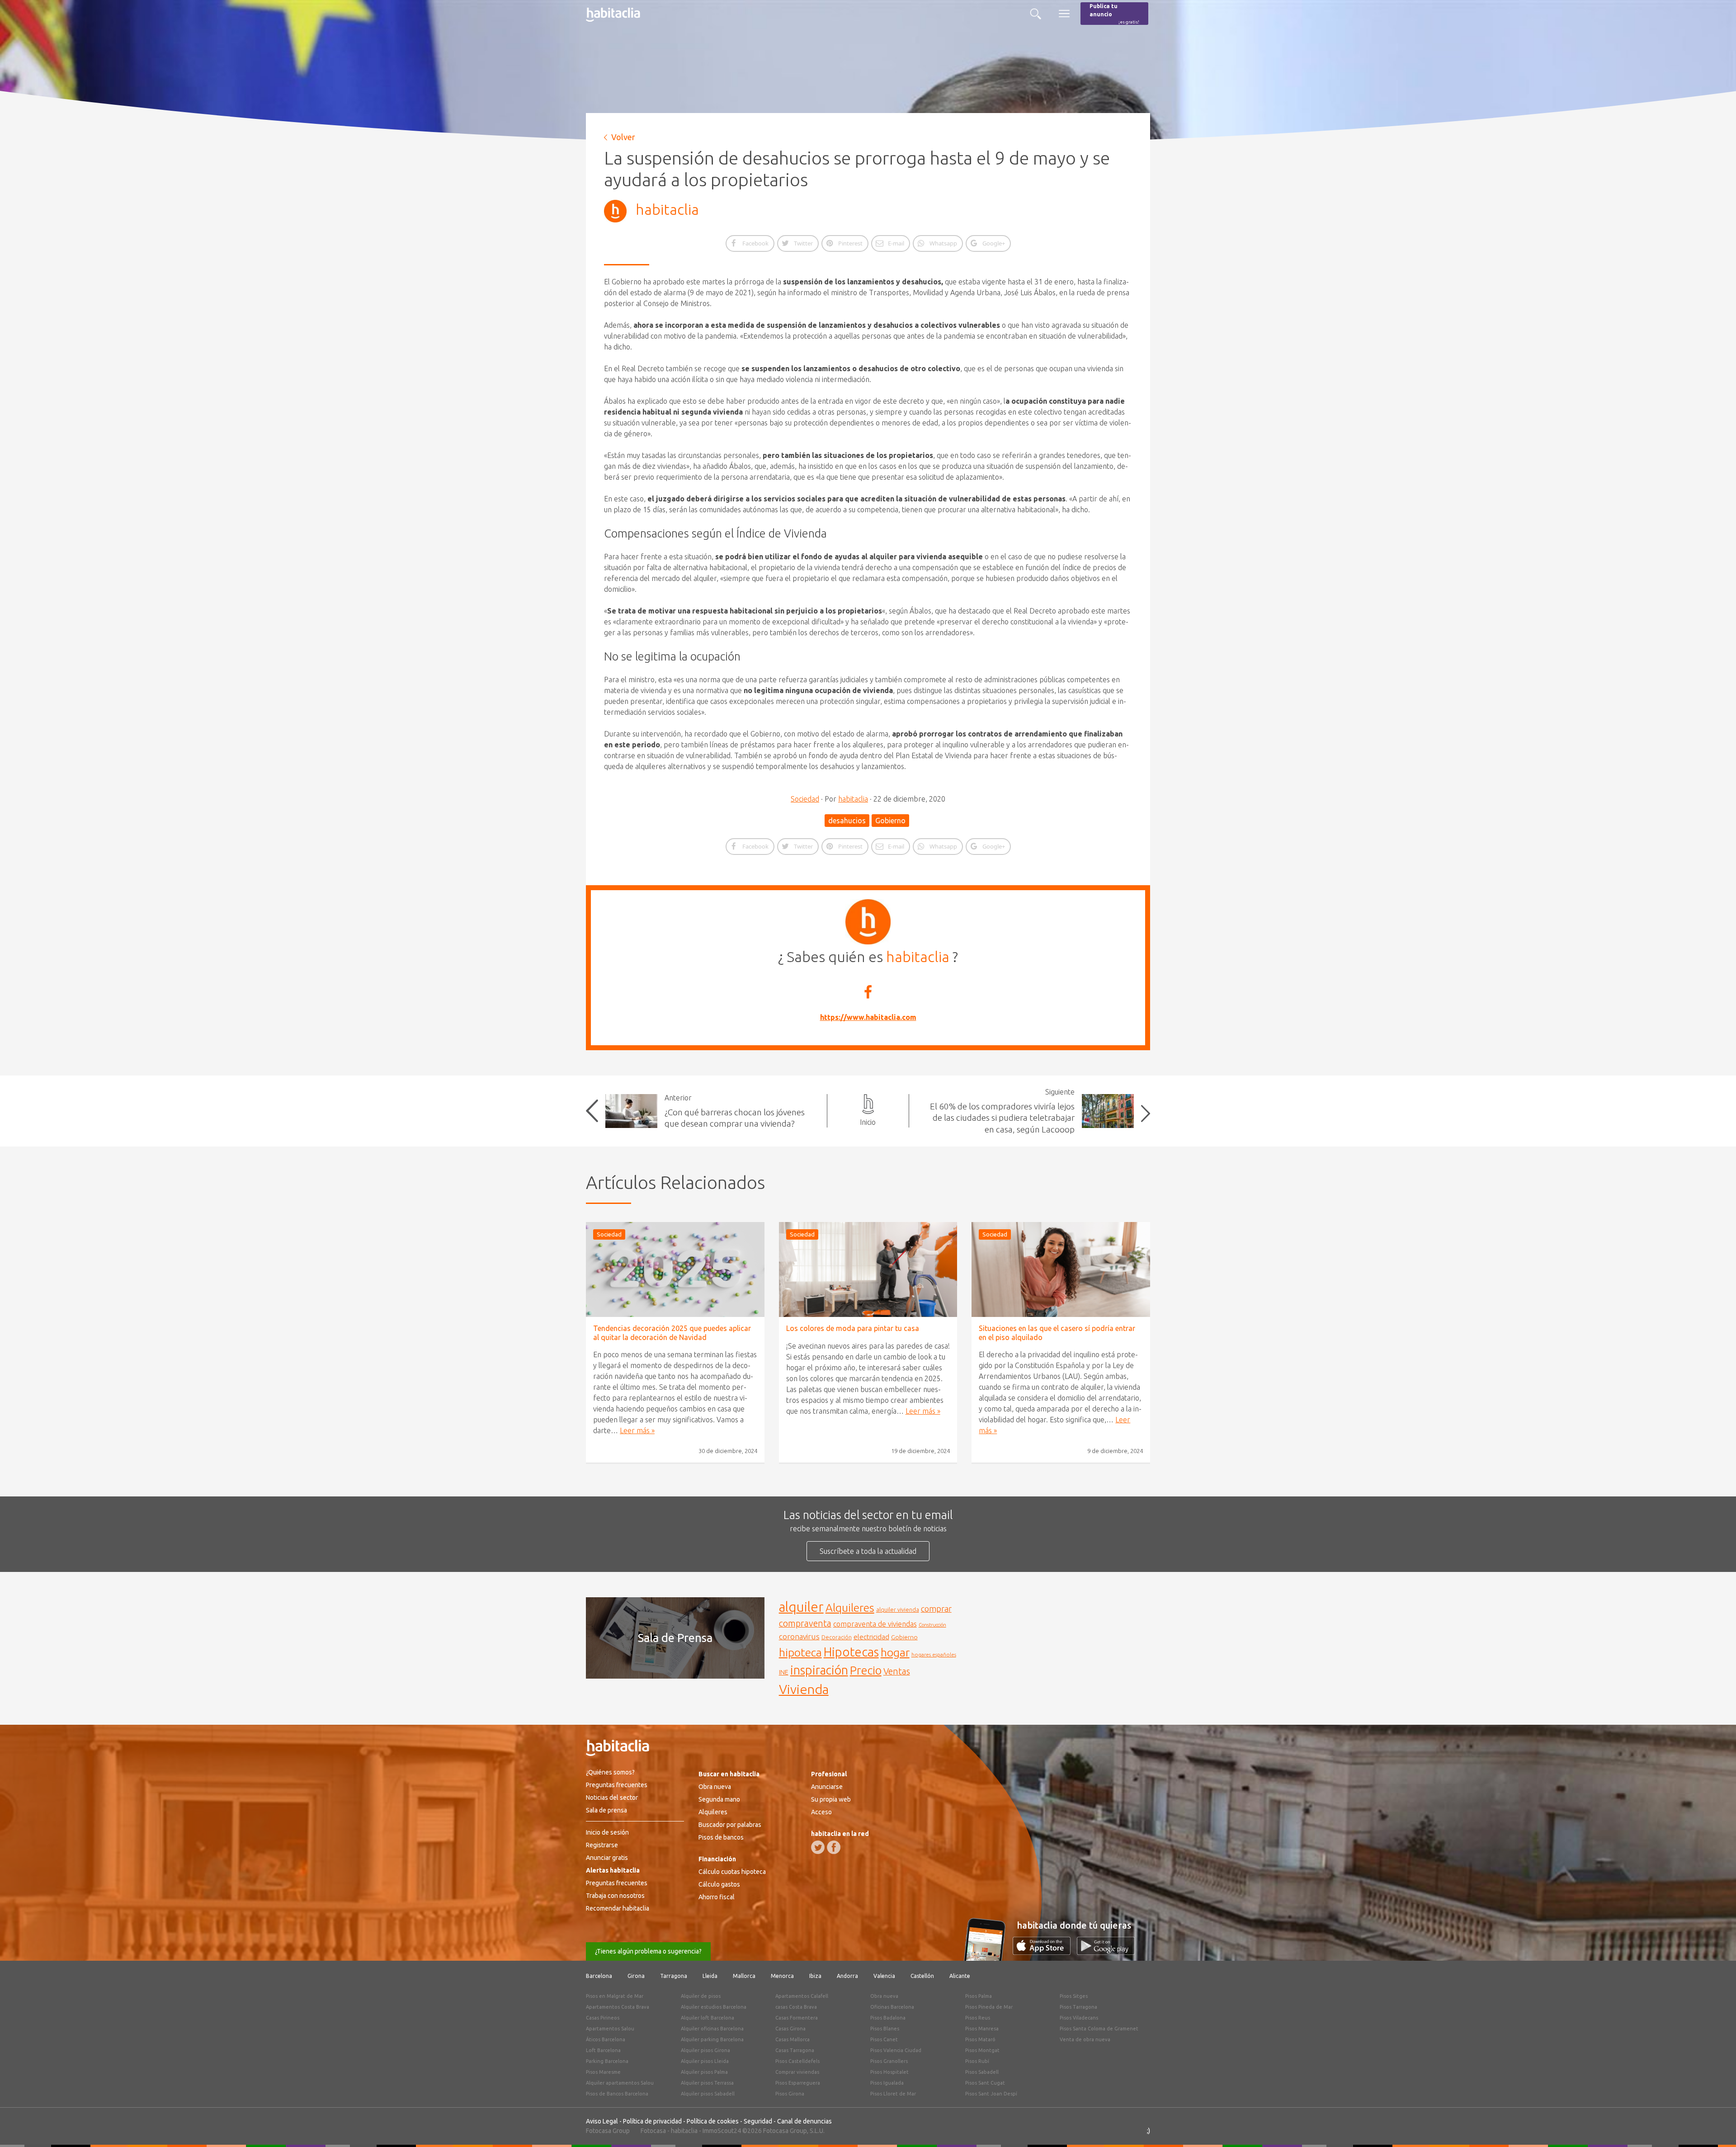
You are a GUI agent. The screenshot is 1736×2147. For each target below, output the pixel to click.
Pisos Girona (790, 2094)
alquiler (801, 1607)
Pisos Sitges (1074, 1996)
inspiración (819, 1670)
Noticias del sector (612, 1798)
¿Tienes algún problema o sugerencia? (648, 1951)
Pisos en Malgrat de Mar (615, 1996)
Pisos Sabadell (982, 2072)
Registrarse (602, 1845)
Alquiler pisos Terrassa (707, 2083)
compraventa (805, 1623)
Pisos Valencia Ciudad (896, 2050)
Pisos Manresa (982, 2029)
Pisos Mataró (980, 2039)
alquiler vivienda (898, 1609)
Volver (623, 137)
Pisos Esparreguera (798, 2083)
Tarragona (674, 1976)
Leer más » (637, 1430)
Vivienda (804, 1689)
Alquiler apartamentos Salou (620, 2083)
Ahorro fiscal (717, 1897)
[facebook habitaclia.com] (834, 1847)
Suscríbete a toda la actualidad (868, 1551)
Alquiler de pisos (701, 1996)
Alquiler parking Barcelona (712, 2039)
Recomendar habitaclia (618, 1908)
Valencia (884, 1976)
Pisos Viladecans (1079, 2018)
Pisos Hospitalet (889, 2072)
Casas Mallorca (793, 2039)
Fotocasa (653, 2131)
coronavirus (799, 1636)
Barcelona (599, 1976)
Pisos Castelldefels (797, 2061)
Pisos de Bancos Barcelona (617, 2094)
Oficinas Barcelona (892, 2007)
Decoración (837, 1637)
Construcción (932, 1625)
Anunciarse (827, 1787)
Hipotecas (851, 1652)
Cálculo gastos (719, 1884)
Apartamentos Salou (610, 2029)
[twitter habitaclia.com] (818, 1847)
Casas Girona (790, 2029)
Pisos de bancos (721, 1837)
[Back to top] (1716, 2127)
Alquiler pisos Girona (705, 2050)
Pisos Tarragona (1078, 2007)
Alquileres (850, 1608)
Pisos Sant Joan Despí (991, 2094)
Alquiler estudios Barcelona (714, 2007)
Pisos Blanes (885, 2029)
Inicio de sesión (607, 1832)
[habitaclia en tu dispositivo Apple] (1045, 1952)
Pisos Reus (978, 2018)
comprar (936, 1609)
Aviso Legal (602, 2121)
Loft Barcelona (603, 2050)
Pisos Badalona (888, 2018)
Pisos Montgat (982, 2050)
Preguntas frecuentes (617, 1785)
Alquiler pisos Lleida (705, 2061)
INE (784, 1672)
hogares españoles (934, 1654)
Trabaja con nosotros (615, 1896)
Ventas (897, 1671)
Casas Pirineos (603, 2018)
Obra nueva (715, 1787)
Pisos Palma (979, 1996)
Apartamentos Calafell (802, 1996)
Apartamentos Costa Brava (618, 2007)
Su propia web (831, 1799)
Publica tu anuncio (1114, 14)
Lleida (710, 1976)
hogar (895, 1652)
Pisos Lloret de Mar (893, 2094)
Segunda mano (719, 1799)
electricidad (871, 1637)
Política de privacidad (652, 2121)
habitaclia (667, 209)
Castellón (922, 1976)
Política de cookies (713, 2121)
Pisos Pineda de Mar (989, 2007)
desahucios (847, 821)
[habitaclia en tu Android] (1106, 1952)
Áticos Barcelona (606, 2039)
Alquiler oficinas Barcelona (712, 2029)
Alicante (960, 1976)
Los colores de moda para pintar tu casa (853, 1328)
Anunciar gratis (607, 1858)
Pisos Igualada (887, 2083)
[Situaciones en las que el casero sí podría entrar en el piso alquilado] (1061, 1269)
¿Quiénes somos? (610, 1772)
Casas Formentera (797, 2018)
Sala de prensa (606, 1810)
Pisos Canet (884, 2039)
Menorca (782, 1976)
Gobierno (890, 821)
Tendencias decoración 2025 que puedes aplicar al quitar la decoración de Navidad (672, 1333)
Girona (636, 1976)
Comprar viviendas (797, 2072)
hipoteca (800, 1652)
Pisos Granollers (889, 2061)
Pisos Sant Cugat (985, 2083)
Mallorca (744, 1976)
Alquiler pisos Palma (704, 2072)
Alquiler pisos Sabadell (708, 2094)
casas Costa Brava (796, 2007)
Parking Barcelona (607, 2061)
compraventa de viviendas (875, 1624)
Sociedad (805, 799)
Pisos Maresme (603, 2072)
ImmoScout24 (722, 2131)
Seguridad (758, 2121)
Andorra (847, 1976)
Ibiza (815, 1976)
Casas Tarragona (795, 2050)
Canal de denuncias (804, 2121)
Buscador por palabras (730, 1825)
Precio (866, 1670)
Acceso (821, 1812)
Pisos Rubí (977, 2061)
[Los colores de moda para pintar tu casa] (868, 1269)
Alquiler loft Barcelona (708, 2018)
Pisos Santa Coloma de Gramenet (1099, 2029)
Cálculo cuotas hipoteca (732, 1872)
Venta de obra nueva (1085, 2039)
